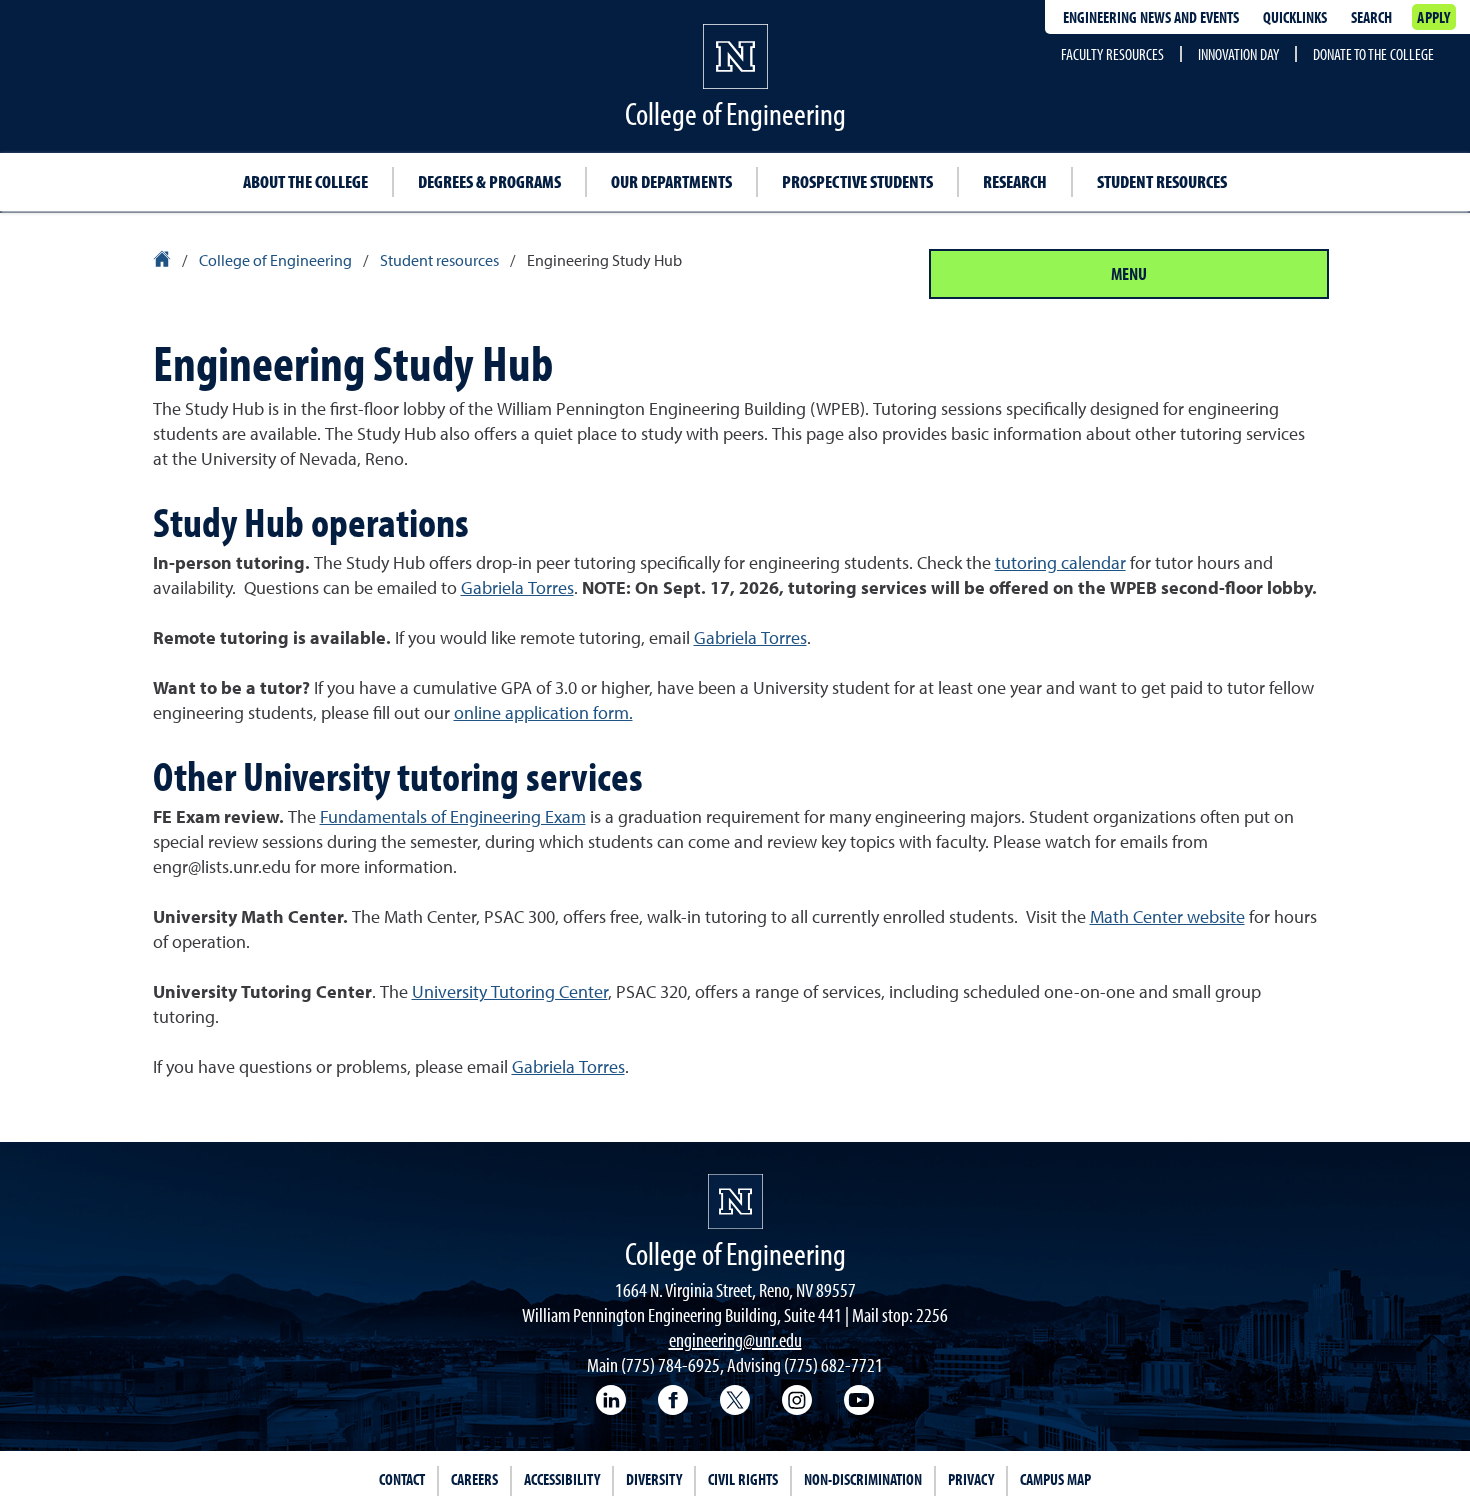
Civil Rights (743, 1479)
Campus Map (1055, 1479)
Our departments (671, 181)
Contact (402, 1479)
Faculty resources (1112, 54)
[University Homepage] (163, 262)
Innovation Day (1238, 54)
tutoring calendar (1060, 564)
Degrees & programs (489, 181)
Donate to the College (1373, 54)
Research (1015, 181)
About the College (305, 181)
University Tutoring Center (510, 993)
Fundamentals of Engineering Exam (453, 818)
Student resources (1162, 181)
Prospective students (857, 181)
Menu (1129, 273)
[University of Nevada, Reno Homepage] (735, 1201)
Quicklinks (1295, 17)
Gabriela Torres (517, 589)
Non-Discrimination (863, 1479)
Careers (474, 1479)
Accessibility (562, 1479)
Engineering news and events (1151, 17)
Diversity (654, 1479)
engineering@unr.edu (735, 1339)
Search (1371, 17)
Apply (1433, 17)
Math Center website (1167, 918)
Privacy (971, 1479)
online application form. (543, 714)
